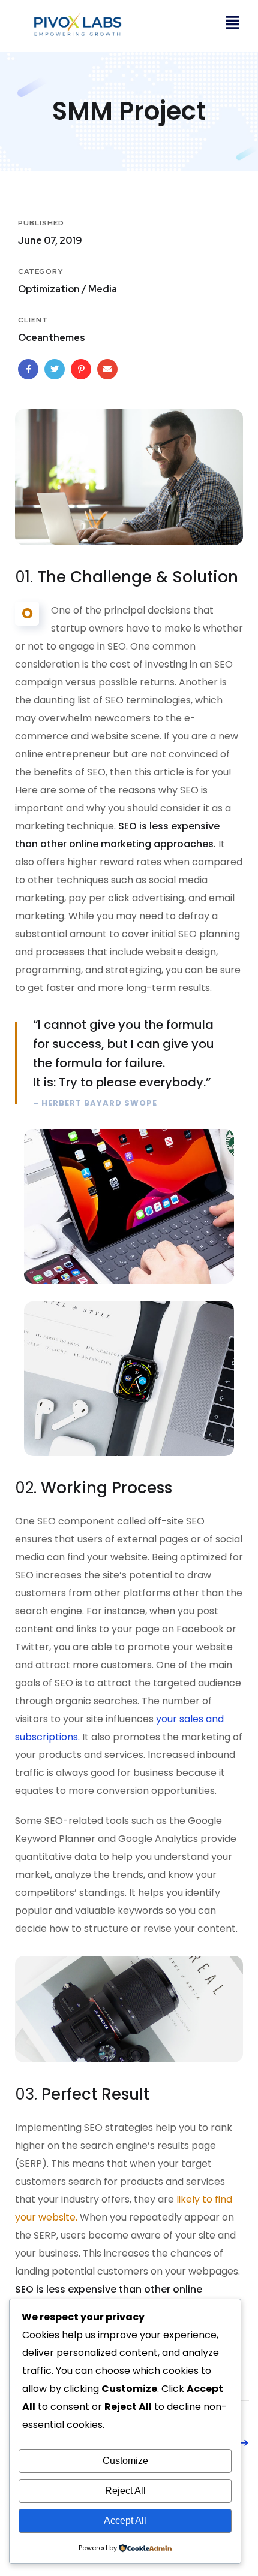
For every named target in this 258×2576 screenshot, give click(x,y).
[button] (232, 24)
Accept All (125, 2521)
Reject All (125, 2491)
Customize (125, 2461)
